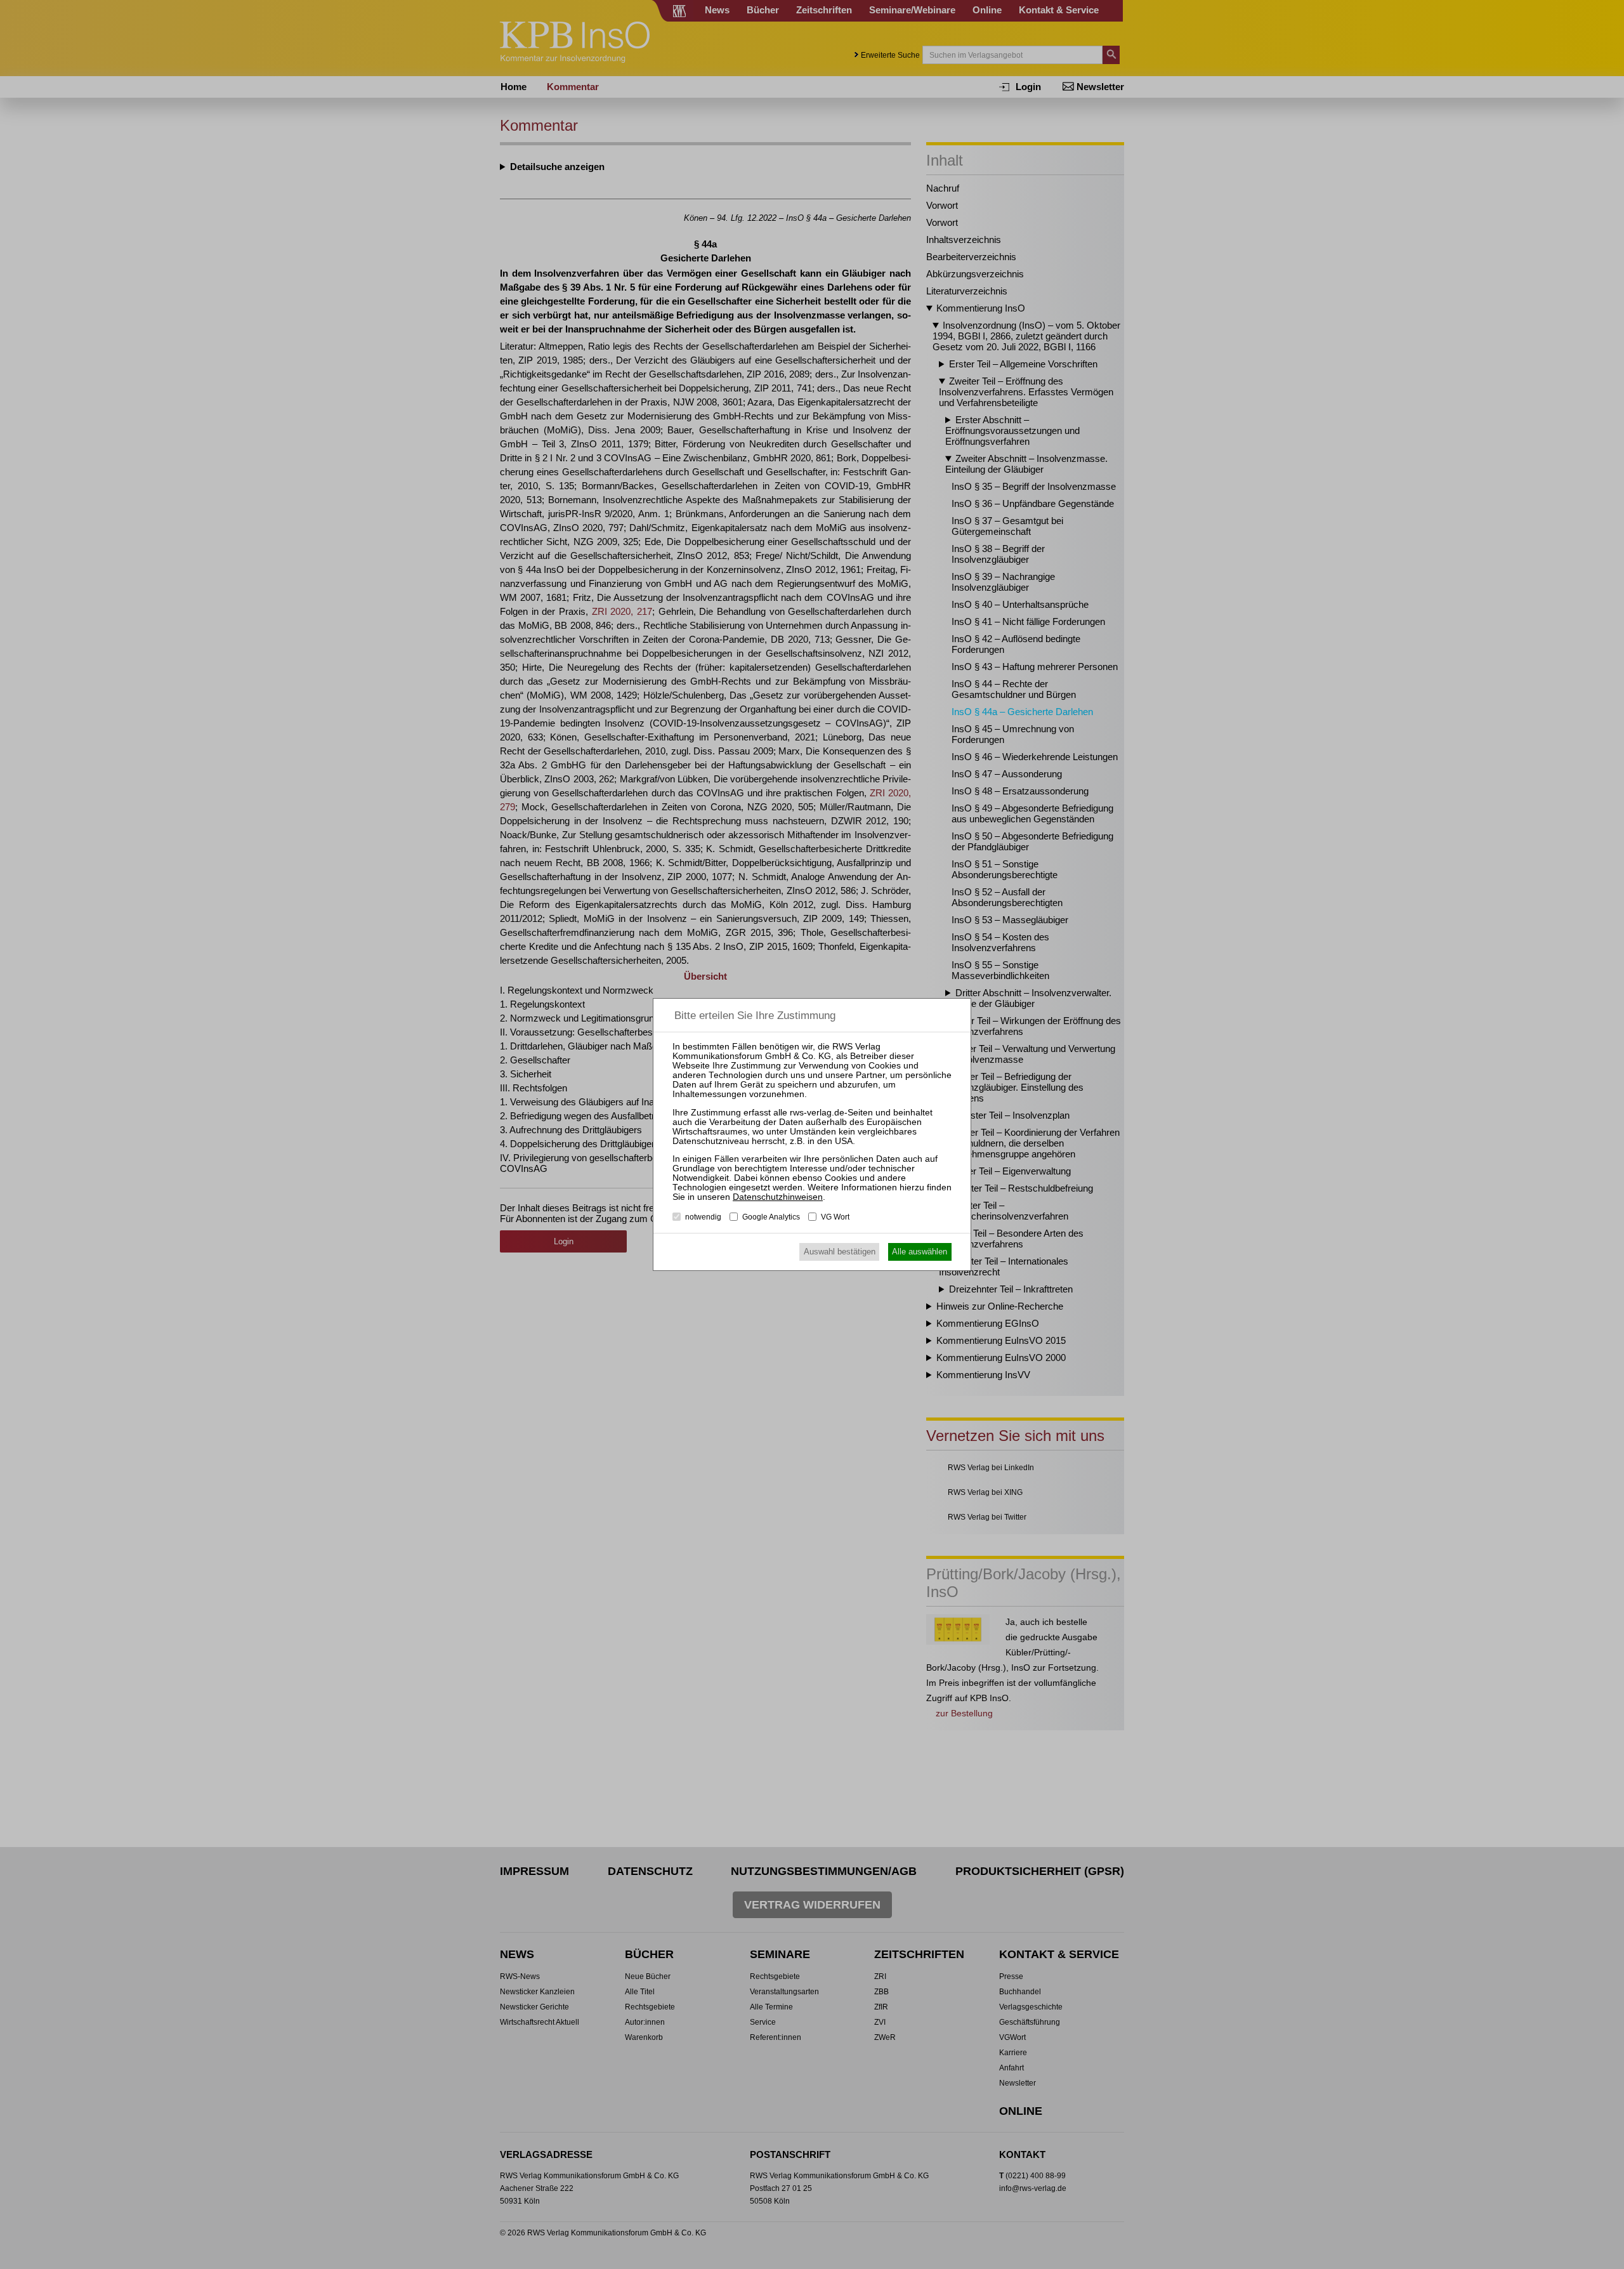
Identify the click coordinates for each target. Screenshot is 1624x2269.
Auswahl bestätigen (840, 1252)
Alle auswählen (920, 1252)
